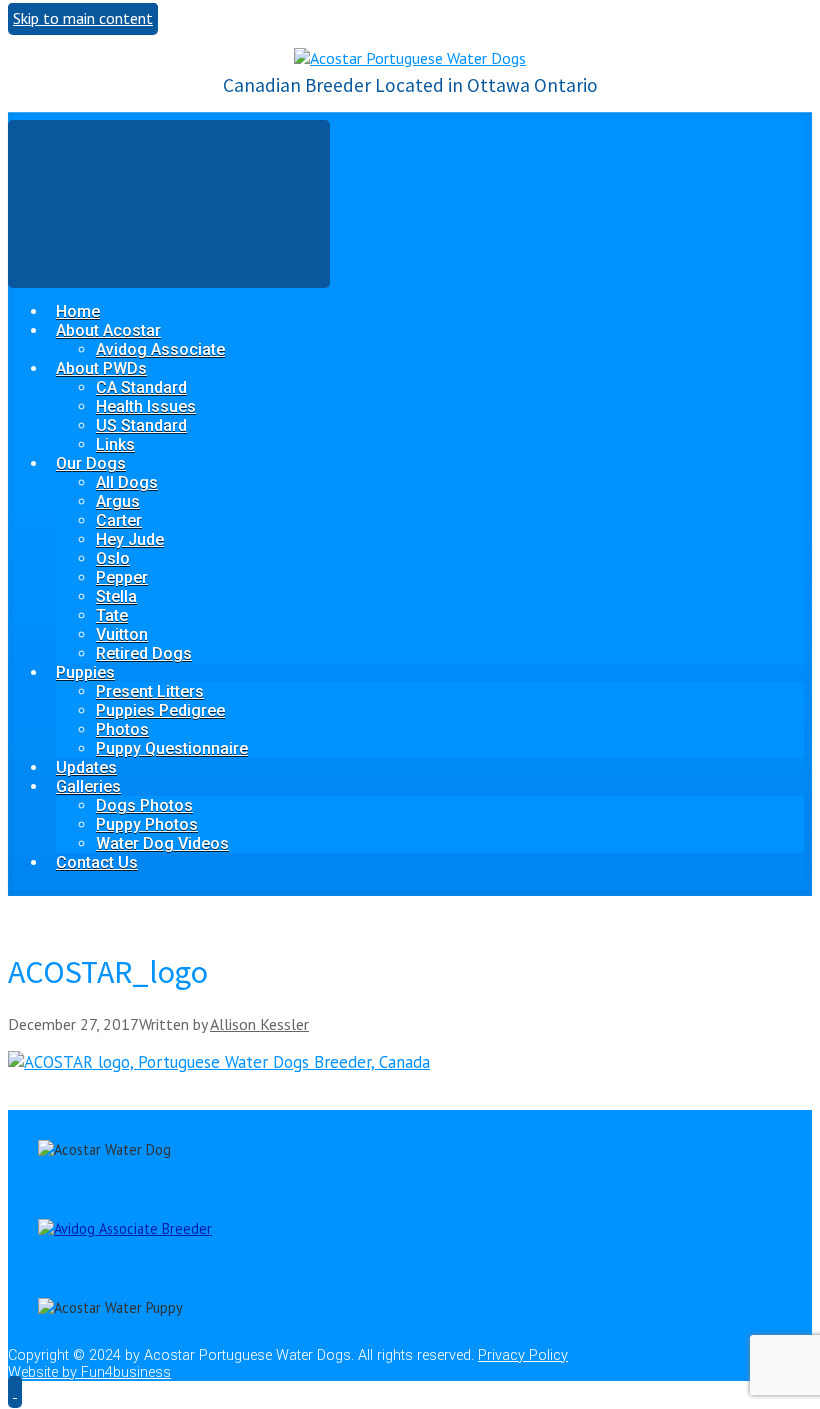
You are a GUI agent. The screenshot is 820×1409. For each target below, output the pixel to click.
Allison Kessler (259, 1024)
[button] (15, 1391)
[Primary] (169, 203)
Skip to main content (83, 18)
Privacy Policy (523, 1355)
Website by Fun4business (89, 1372)
